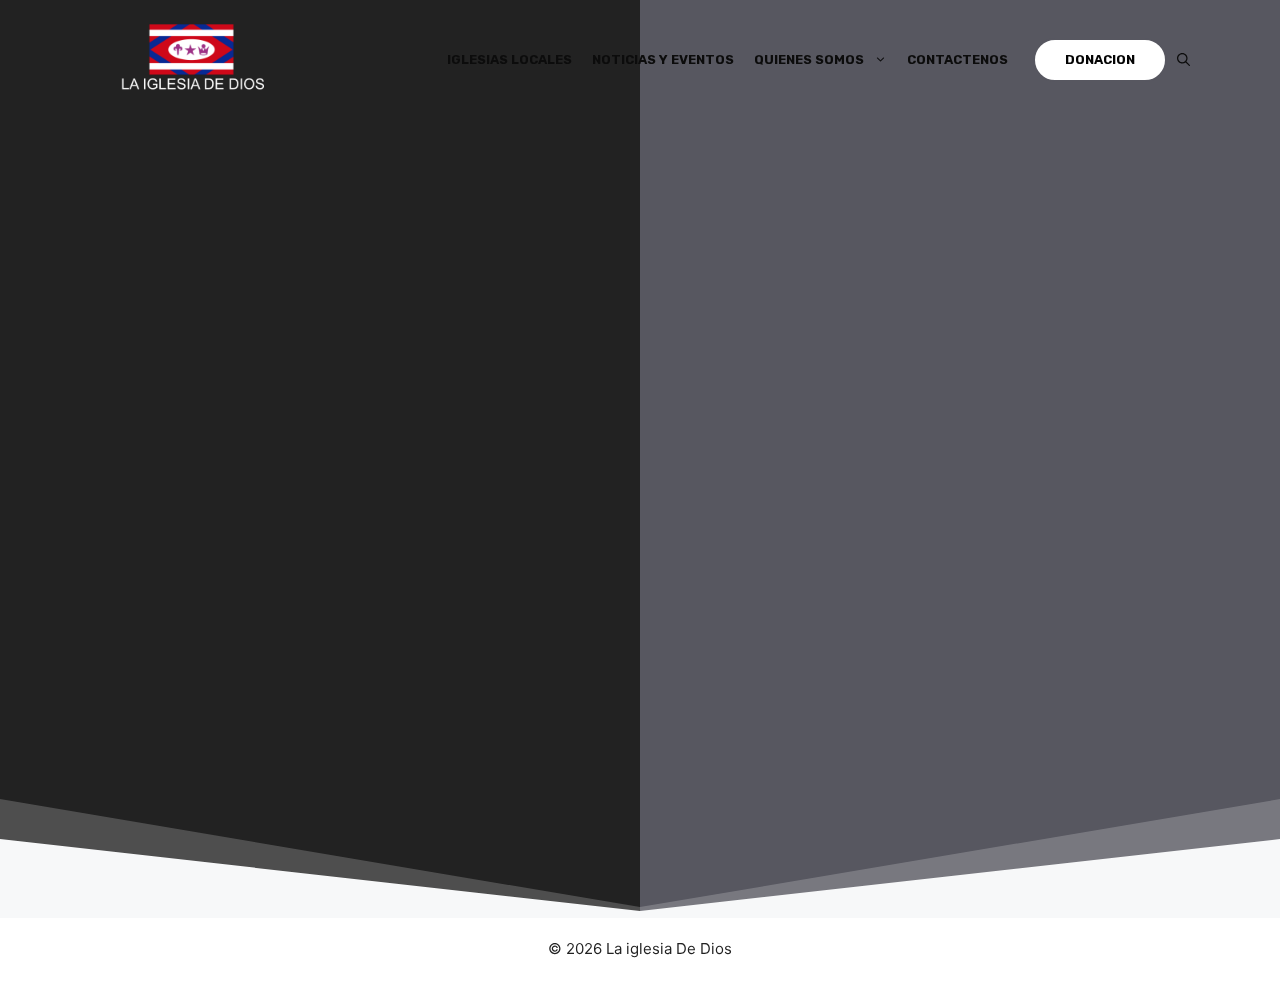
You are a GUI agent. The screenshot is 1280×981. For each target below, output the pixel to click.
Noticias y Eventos (663, 59)
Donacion (1100, 59)
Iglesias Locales (509, 59)
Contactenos (957, 59)
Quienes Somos (809, 59)
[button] (1183, 60)
